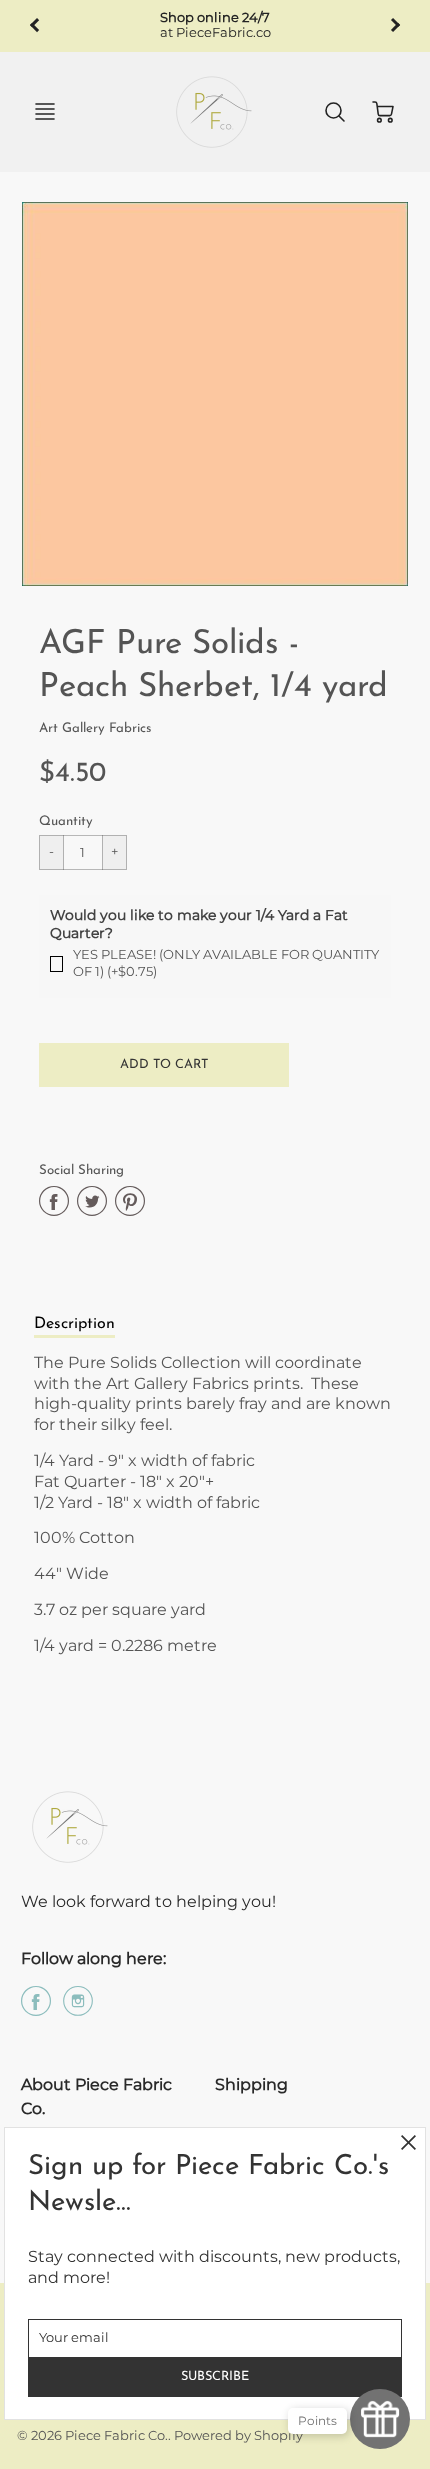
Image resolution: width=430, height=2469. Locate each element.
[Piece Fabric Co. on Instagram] (78, 2008)
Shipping (251, 2084)
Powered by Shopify (238, 2435)
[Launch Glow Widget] (380, 2419)
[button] (164, 1065)
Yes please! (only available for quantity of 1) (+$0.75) (226, 963)
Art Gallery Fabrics (95, 728)
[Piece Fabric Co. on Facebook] (36, 2008)
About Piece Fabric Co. (96, 2096)
